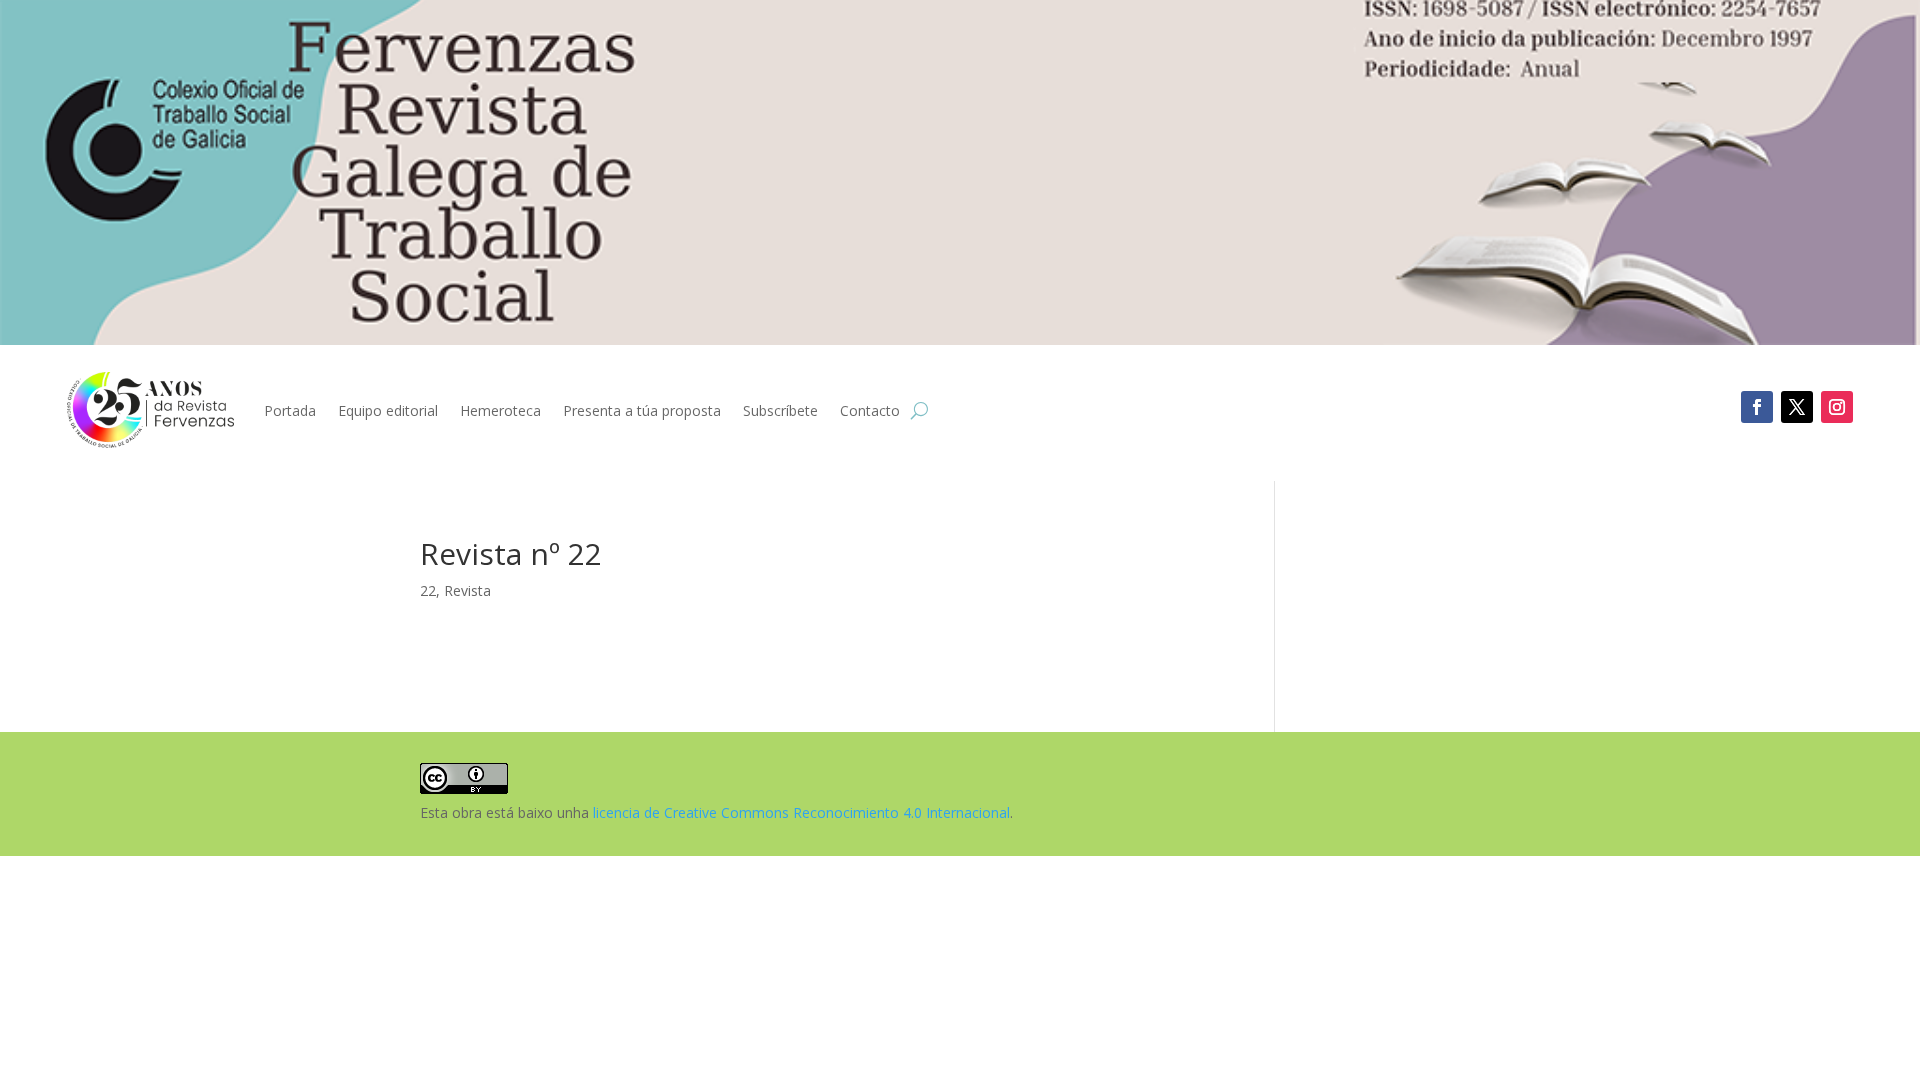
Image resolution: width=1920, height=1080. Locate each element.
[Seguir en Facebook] (1757, 407)
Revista (467, 590)
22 (428, 590)
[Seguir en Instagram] (1837, 407)
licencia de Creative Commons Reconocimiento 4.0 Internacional (801, 812)
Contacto (870, 410)
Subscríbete (780, 410)
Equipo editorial (388, 410)
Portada (290, 410)
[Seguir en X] (1797, 407)
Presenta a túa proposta (642, 410)
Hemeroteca (500, 410)
